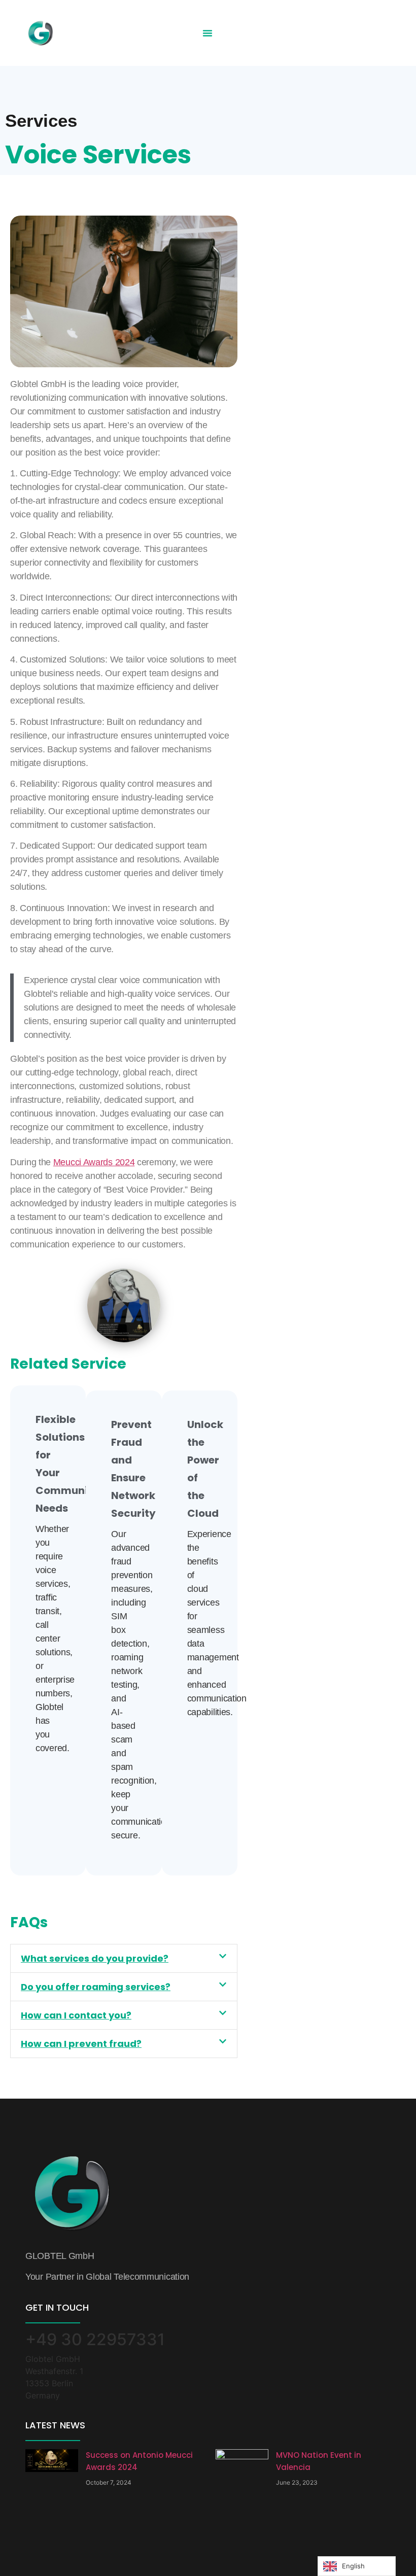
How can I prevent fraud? (81, 2044)
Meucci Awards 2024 (94, 1162)
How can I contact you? (76, 2015)
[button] (207, 33)
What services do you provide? (95, 1958)
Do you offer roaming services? (96, 1987)
